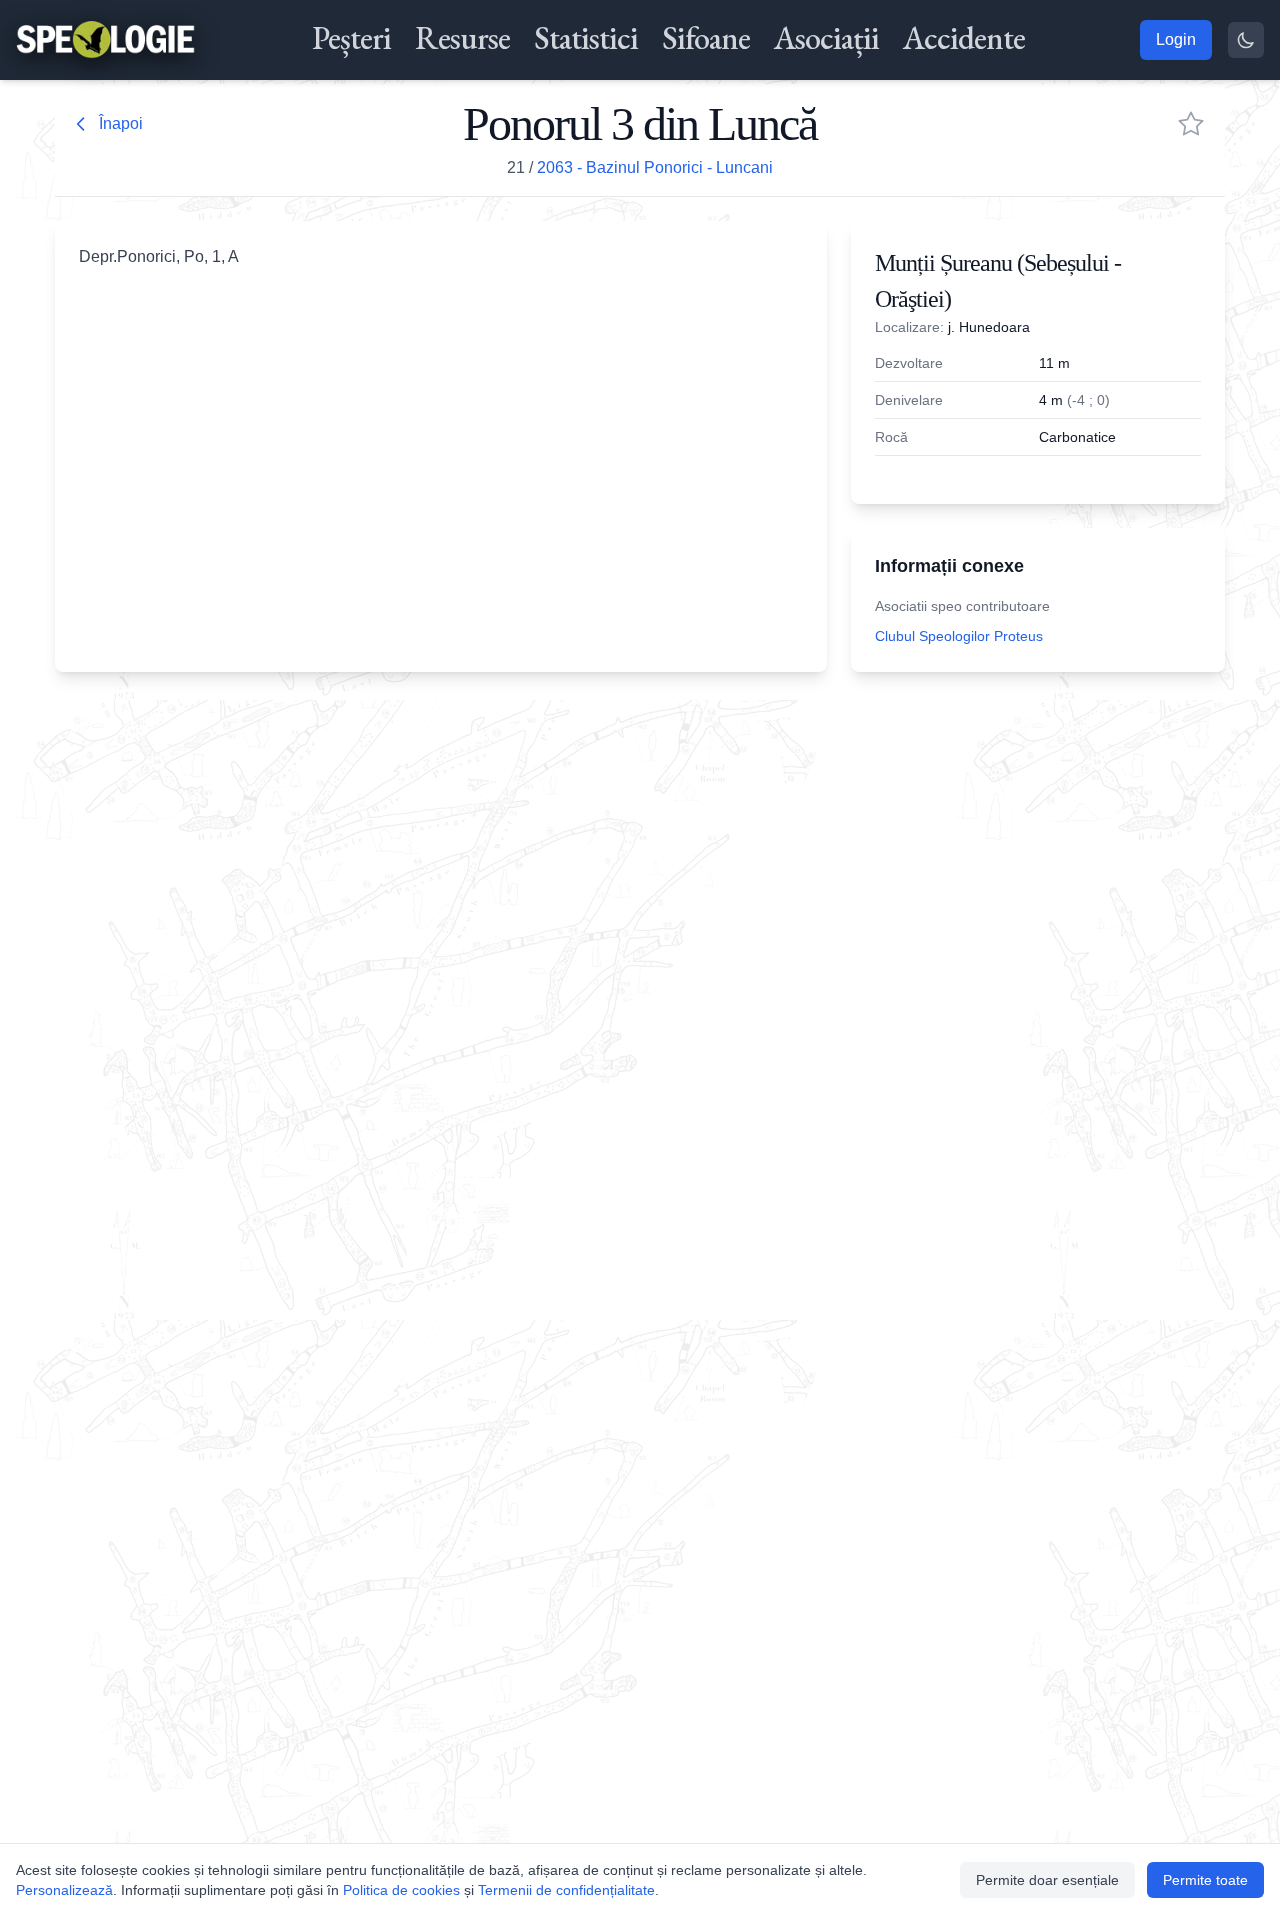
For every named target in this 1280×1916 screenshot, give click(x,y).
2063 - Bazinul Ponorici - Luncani (655, 167)
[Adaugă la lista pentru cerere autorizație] (1191, 124)
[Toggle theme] (1246, 40)
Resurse (462, 38)
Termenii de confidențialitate (566, 1890)
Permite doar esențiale (1047, 1880)
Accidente (964, 38)
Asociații (826, 38)
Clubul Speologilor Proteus (959, 636)
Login (1176, 39)
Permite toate (1205, 1880)
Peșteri (351, 38)
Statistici (586, 38)
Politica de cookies (401, 1890)
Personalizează (64, 1890)
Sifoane (706, 38)
